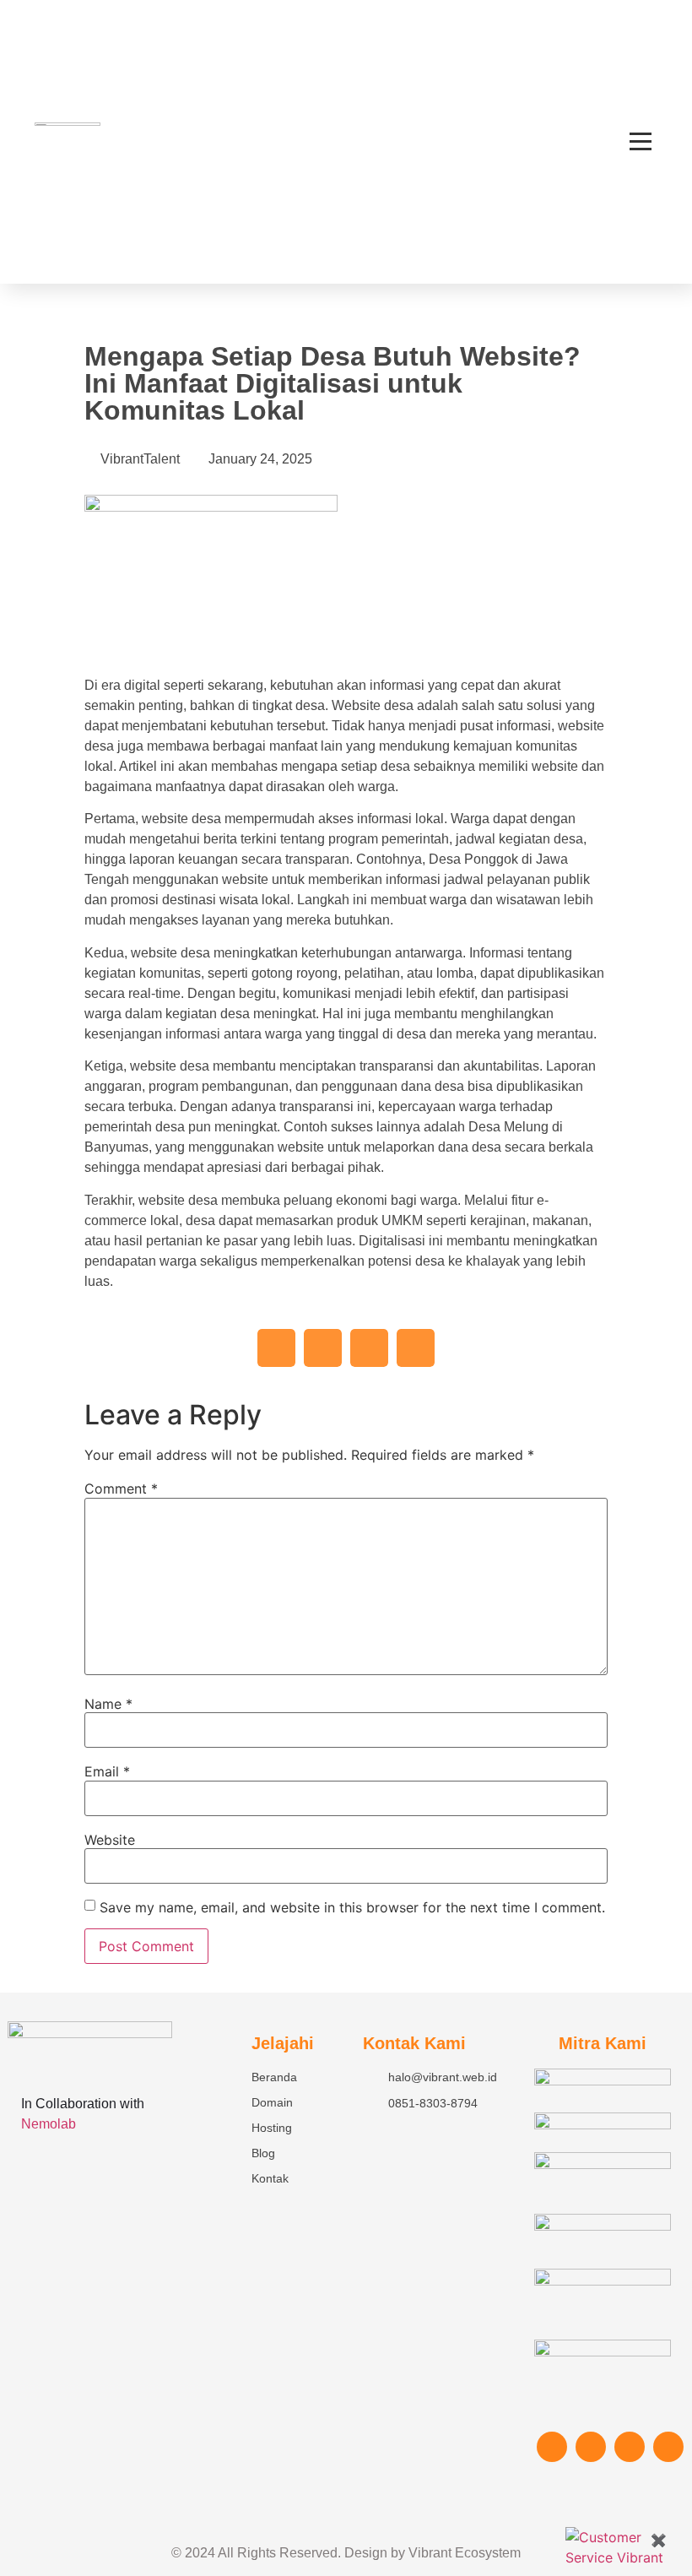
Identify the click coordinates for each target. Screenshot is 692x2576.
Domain (272, 2102)
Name (108, 1704)
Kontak (270, 2178)
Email (107, 1771)
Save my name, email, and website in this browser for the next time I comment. (352, 1907)
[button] (276, 1348)
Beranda (274, 2077)
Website (110, 1840)
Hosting (272, 2128)
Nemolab (49, 2124)
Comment (121, 1489)
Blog (263, 2153)
